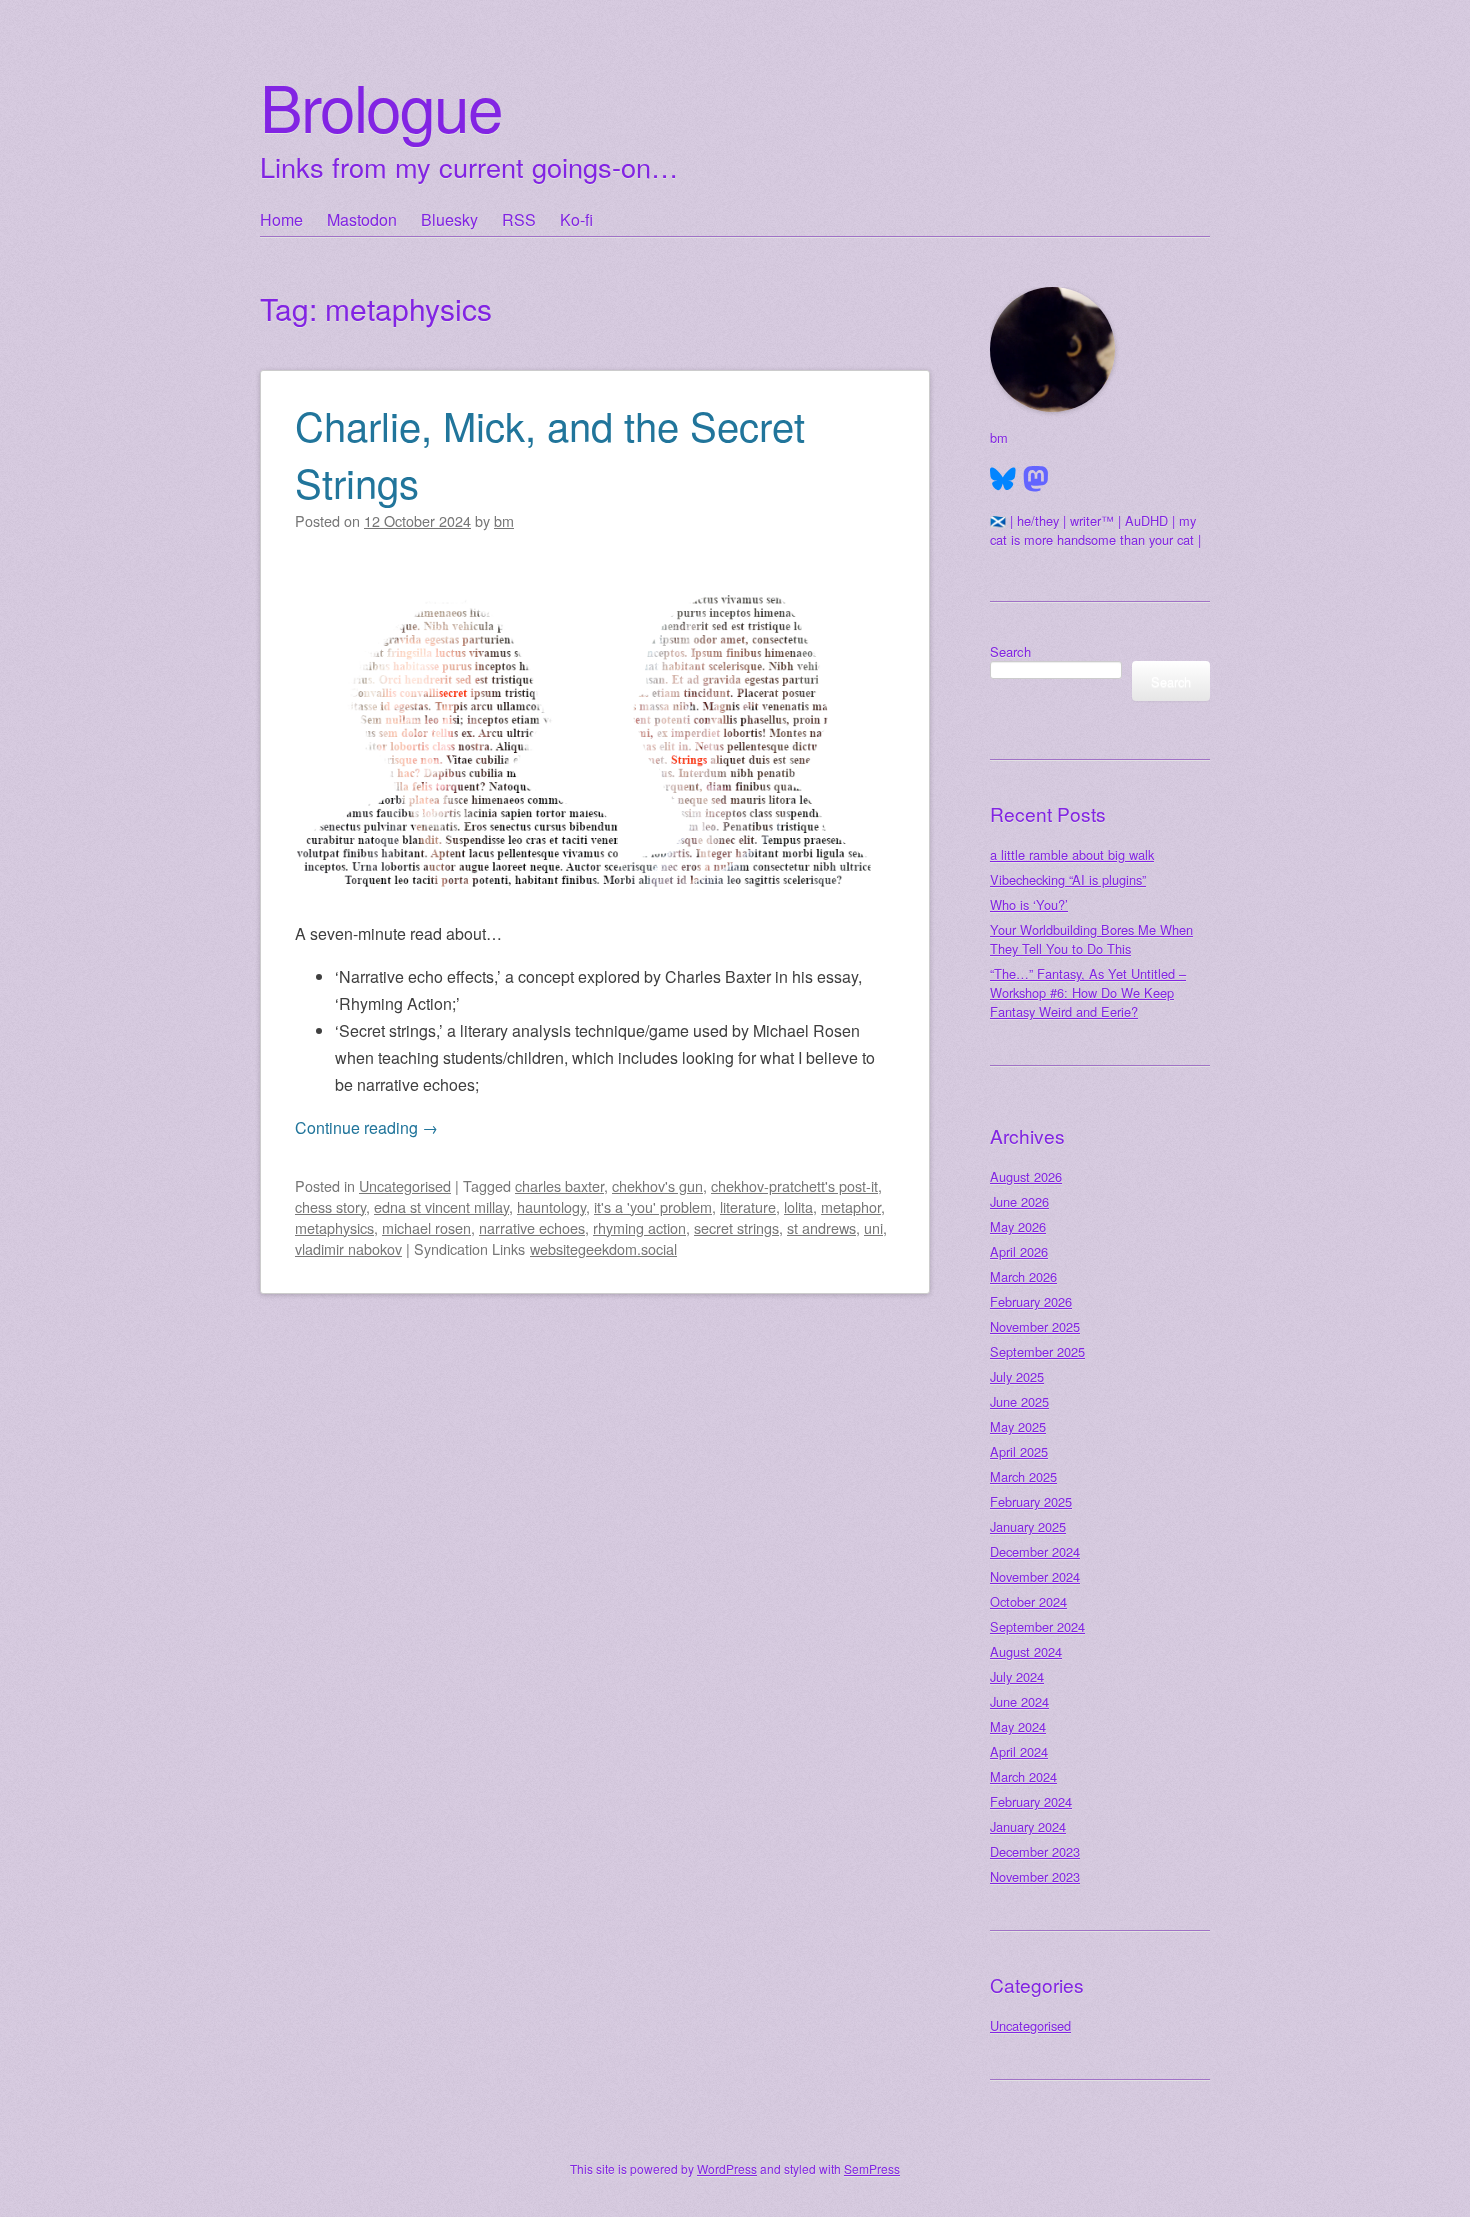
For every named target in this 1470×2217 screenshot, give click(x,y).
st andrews (821, 1227)
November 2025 (1035, 1326)
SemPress (872, 2168)
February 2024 (1031, 1801)
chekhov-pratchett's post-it (794, 1185)
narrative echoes (532, 1227)
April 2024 (1019, 1751)
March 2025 (1023, 1476)
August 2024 (1026, 1651)
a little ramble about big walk (1072, 854)
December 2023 (1035, 1851)
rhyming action (639, 1227)
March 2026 (1023, 1276)
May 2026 (1018, 1226)
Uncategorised (405, 1185)
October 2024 (1028, 1601)
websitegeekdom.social (603, 1248)
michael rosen (426, 1227)
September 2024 (1037, 1626)
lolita (798, 1206)
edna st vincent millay (441, 1206)
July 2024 (1017, 1676)
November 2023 (1035, 1876)
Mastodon (362, 219)
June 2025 (1019, 1401)
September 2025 (1037, 1351)
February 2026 (1031, 1301)
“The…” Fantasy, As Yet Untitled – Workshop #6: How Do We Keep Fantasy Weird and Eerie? (1088, 992)
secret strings (736, 1227)
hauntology (551, 1206)
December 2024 (1035, 1551)
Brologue (381, 105)
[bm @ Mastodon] (1036, 479)
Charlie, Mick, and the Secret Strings (550, 453)
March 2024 (1023, 1776)
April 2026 (1019, 1251)
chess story (330, 1206)
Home (281, 219)
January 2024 (1028, 1826)
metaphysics (334, 1227)
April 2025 (1019, 1451)
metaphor (851, 1206)
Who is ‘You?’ (1029, 904)
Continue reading (366, 1127)
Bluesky (449, 219)
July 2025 (1017, 1376)
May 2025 (1018, 1426)
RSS (519, 219)
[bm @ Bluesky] (1003, 479)
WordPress (727, 2168)
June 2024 (1019, 1701)
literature (748, 1206)
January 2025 (1028, 1526)
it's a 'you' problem (653, 1206)
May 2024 (1018, 1726)
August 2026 (1026, 1176)
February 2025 (1031, 1501)
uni (873, 1227)
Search (1010, 651)
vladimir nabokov (348, 1248)
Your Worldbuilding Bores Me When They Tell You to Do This (1091, 939)
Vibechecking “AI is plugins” (1068, 879)
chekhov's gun (657, 1185)
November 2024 (1035, 1576)
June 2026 (1019, 1201)
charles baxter (559, 1185)
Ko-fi (576, 219)
